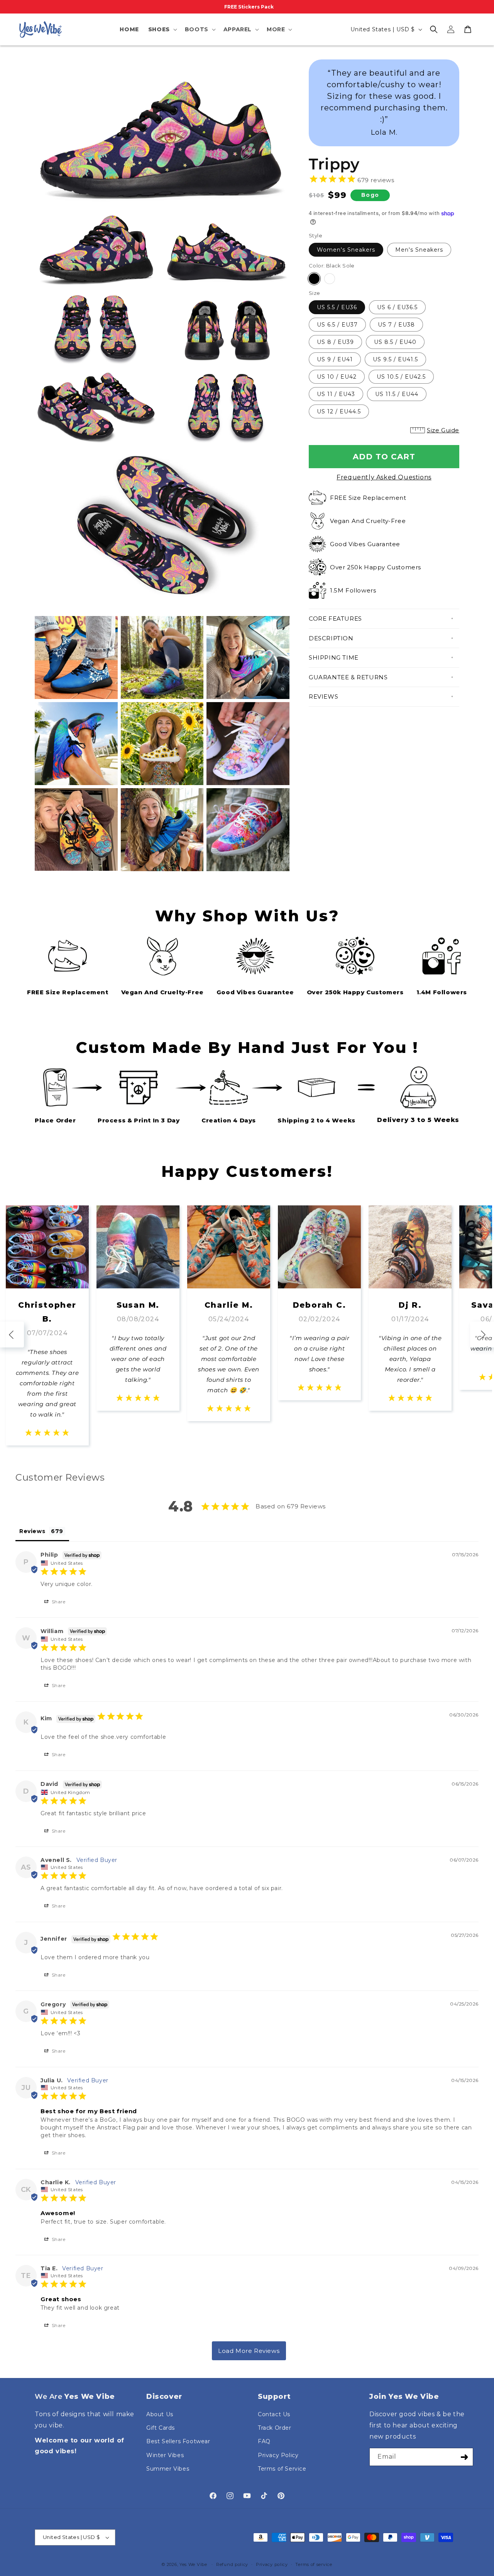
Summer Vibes (168, 2469)
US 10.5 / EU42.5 (401, 377)
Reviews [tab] (32, 1531)
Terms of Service (282, 2469)
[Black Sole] (314, 279)
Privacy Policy (278, 2455)
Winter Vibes (165, 2455)
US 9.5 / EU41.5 (395, 359)
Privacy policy (272, 2564)
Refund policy (232, 2564)
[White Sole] (330, 279)
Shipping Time (334, 658)
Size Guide (443, 430)
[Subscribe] (464, 2457)
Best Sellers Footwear (178, 2441)
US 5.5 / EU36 (337, 307)
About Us (160, 2414)
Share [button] (58, 1602)
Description (331, 638)
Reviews (323, 696)
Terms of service (314, 2564)
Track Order (275, 2428)
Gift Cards (161, 2428)
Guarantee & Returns (348, 677)
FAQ (264, 2441)
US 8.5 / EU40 (395, 342)
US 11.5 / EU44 (397, 394)
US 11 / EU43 (336, 394)
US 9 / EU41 (335, 359)
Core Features (335, 619)
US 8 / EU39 (335, 342)
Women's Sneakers (346, 250)
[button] (162, 29)
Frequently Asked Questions (384, 477)
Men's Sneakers (419, 250)
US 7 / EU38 (396, 325)
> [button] (249, 2351)
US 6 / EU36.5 (397, 307)
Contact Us (274, 2414)
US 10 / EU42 (337, 377)
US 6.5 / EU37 (337, 325)
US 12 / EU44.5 (339, 411)
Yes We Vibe (193, 2564)
